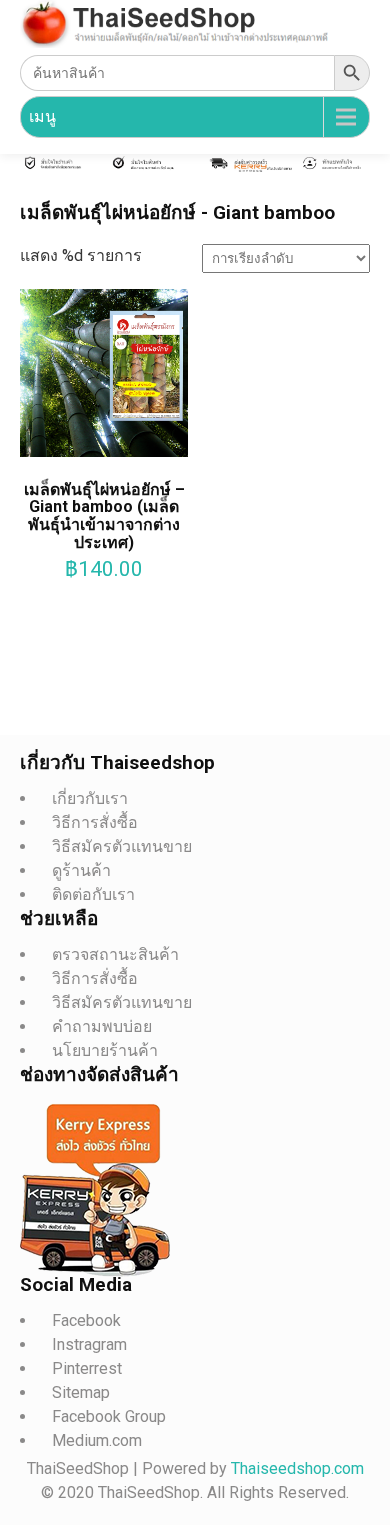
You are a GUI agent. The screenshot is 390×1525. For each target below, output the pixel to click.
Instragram (89, 1344)
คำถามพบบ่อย (102, 1026)
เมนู (42, 116)
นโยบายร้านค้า (105, 1050)
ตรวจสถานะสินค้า (115, 954)
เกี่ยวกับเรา (90, 798)
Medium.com (97, 1440)
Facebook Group (109, 1416)
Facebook (86, 1320)
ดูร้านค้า (81, 870)
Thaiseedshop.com (297, 1468)
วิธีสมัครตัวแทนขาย (122, 846)
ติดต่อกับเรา (93, 894)
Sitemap (81, 1392)
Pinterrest (87, 1368)
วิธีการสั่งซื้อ (95, 822)
